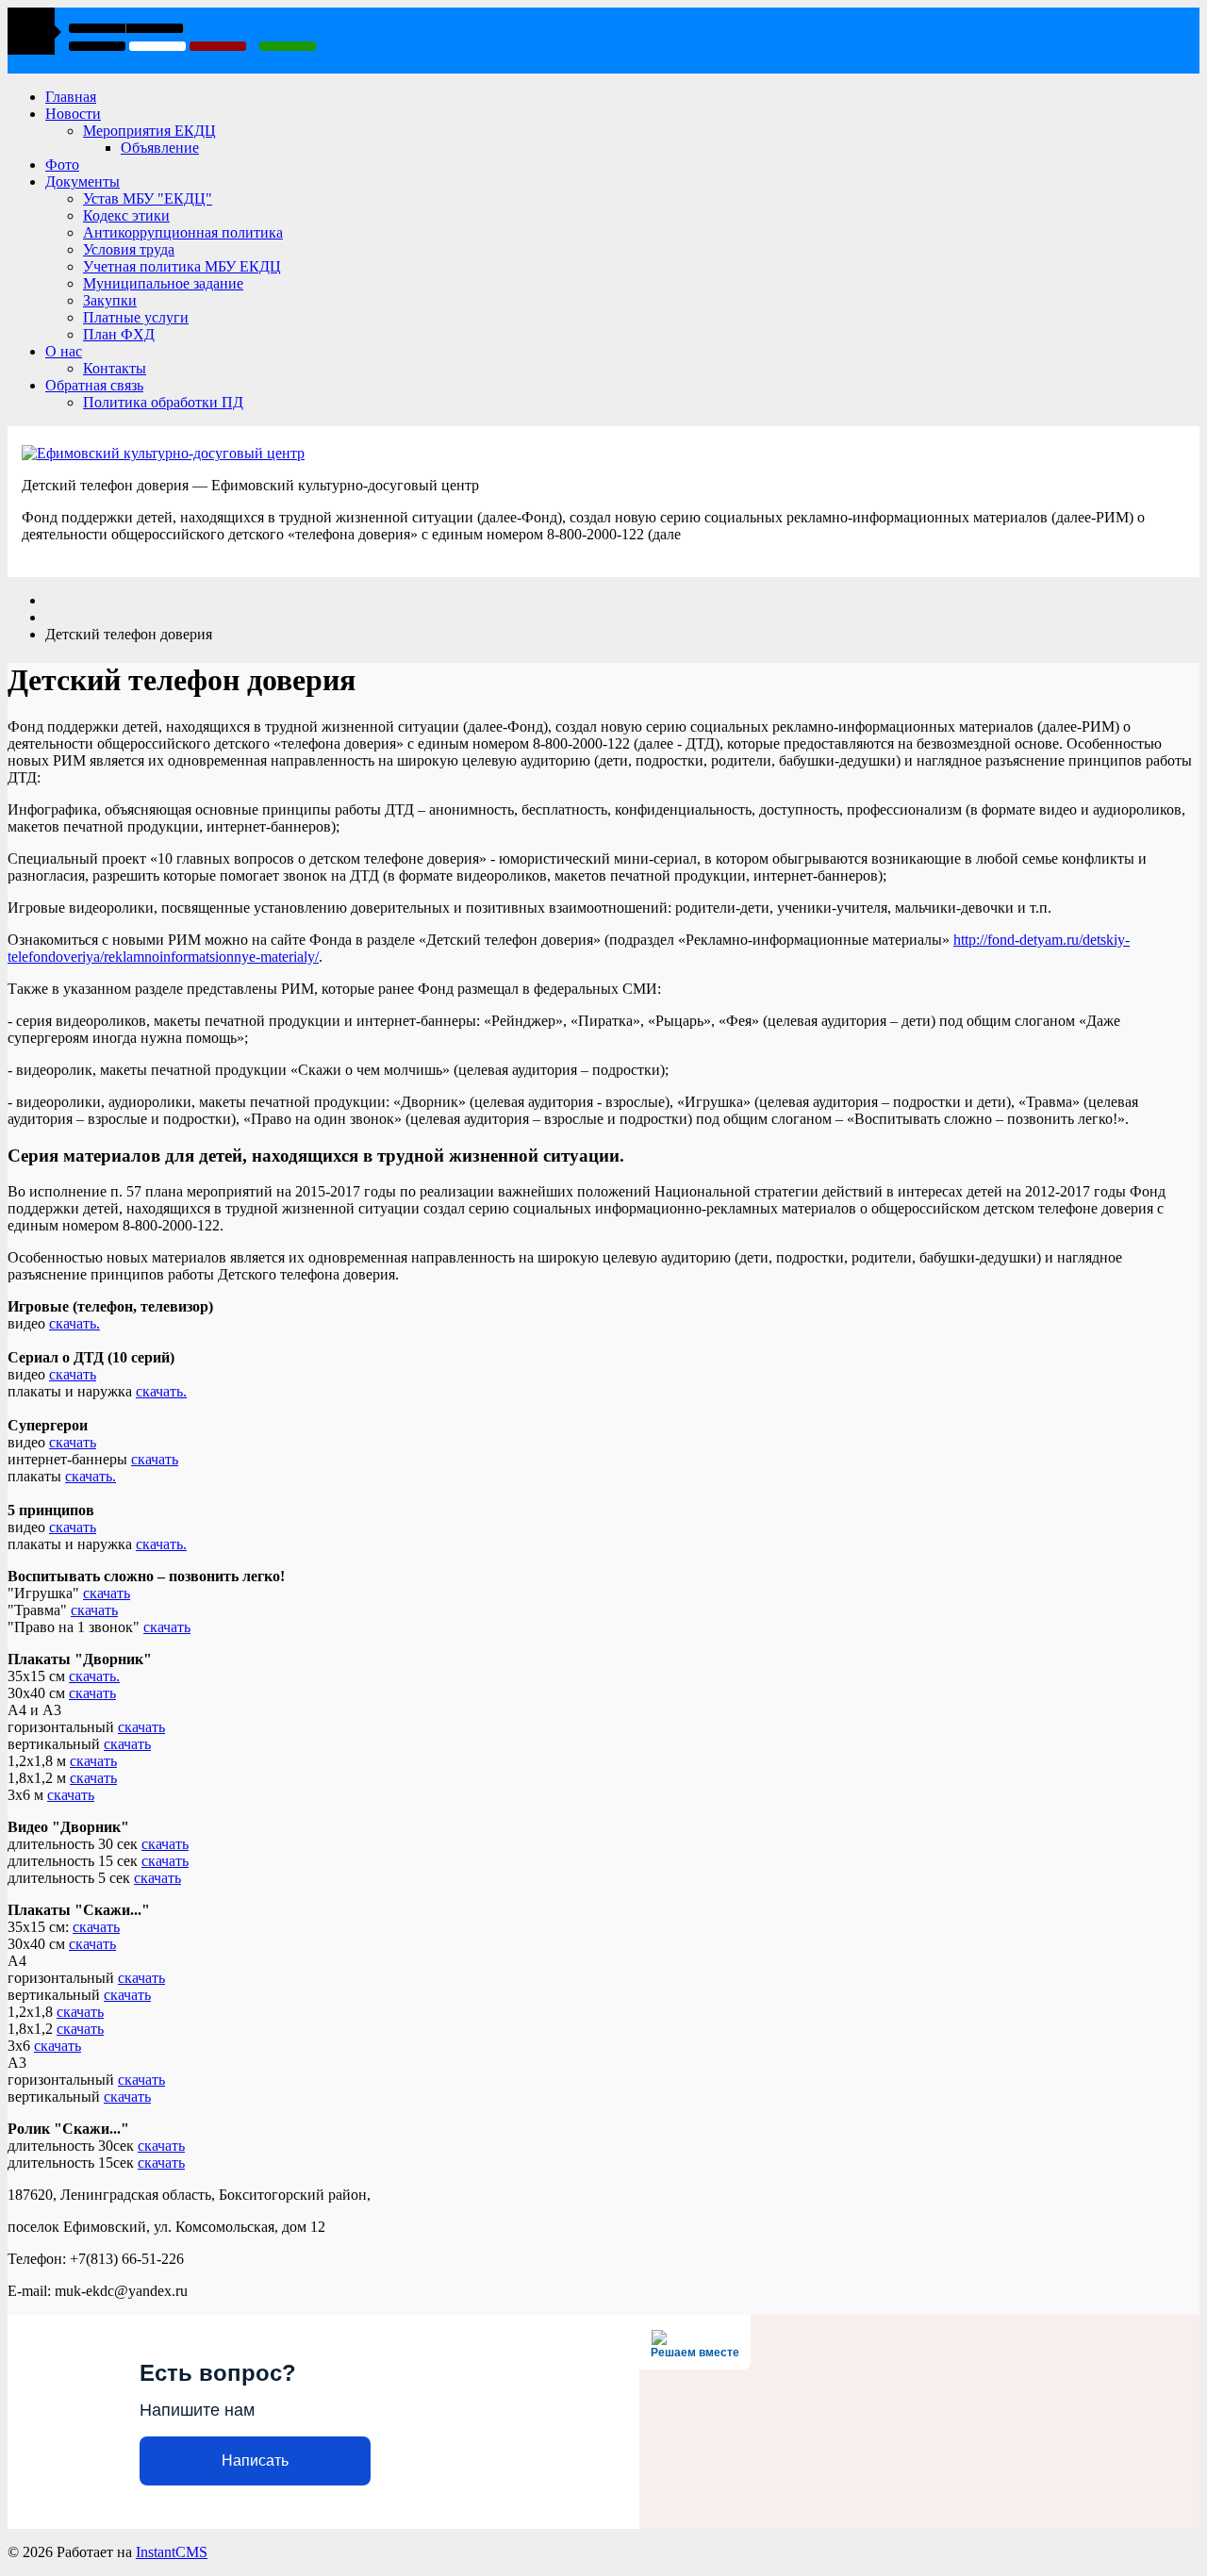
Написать (255, 2460)
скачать (73, 1374)
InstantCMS (172, 2552)
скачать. (74, 1323)
